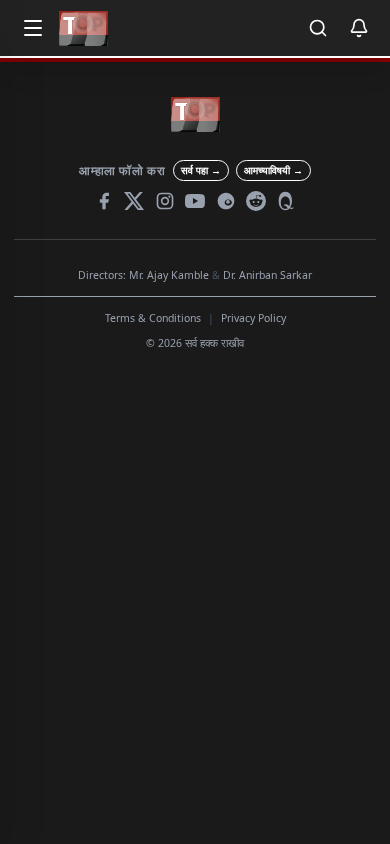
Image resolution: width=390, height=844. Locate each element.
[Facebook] (104, 201)
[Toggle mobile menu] (33, 28)
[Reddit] (256, 201)
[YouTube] (195, 201)
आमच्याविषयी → (273, 170)
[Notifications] (359, 28)
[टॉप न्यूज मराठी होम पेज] (83, 28)
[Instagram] (165, 201)
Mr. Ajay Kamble (169, 275)
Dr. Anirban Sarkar (267, 275)
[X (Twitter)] (134, 201)
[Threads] (226, 201)
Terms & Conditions (153, 318)
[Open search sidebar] (318, 28)
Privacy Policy (253, 318)
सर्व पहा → (201, 170)
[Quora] (287, 201)
